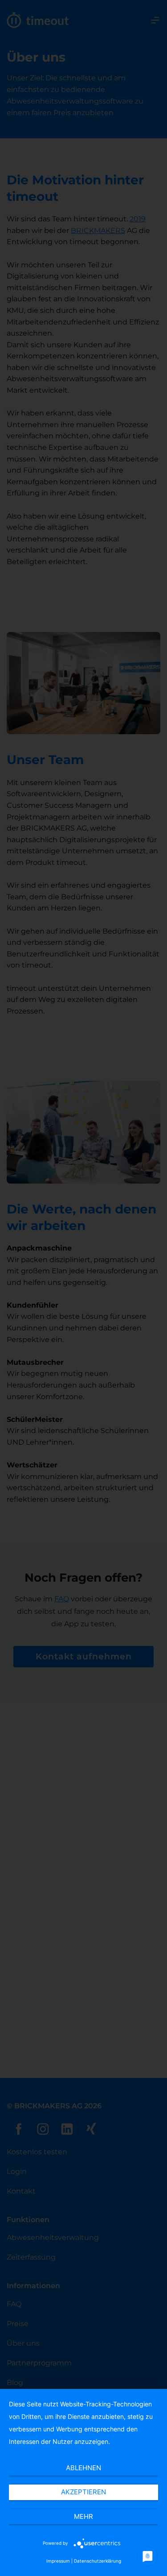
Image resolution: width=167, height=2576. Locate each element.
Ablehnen (83, 2468)
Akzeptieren (83, 2492)
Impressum (58, 2561)
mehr (83, 2516)
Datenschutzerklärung (98, 2561)
